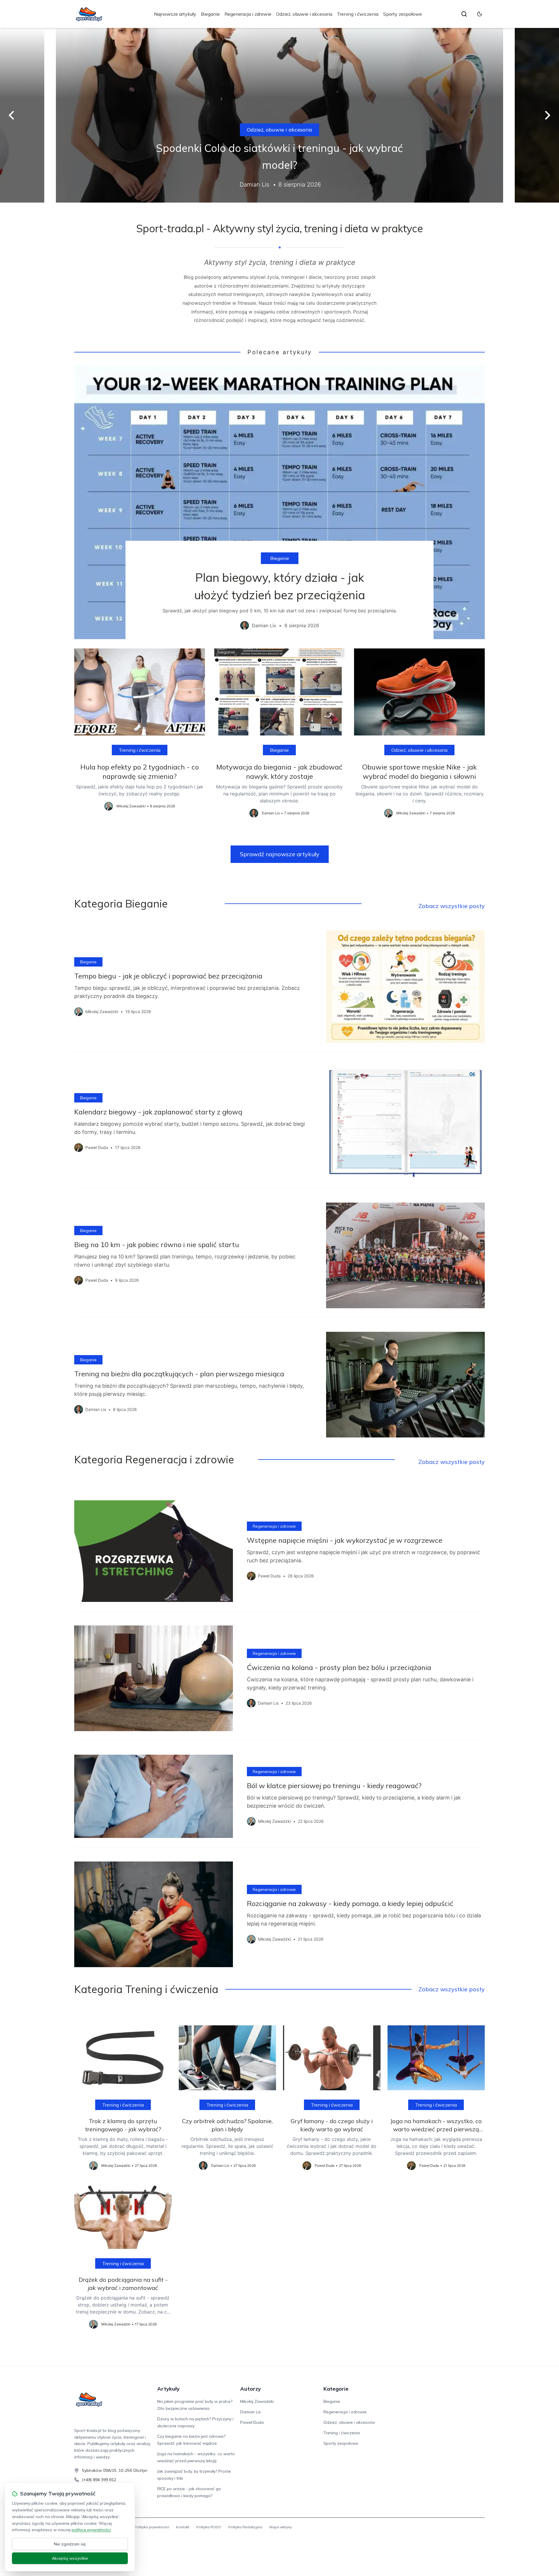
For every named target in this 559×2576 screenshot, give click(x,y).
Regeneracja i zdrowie (248, 14)
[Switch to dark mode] (480, 14)
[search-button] (464, 14)
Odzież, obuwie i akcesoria (304, 14)
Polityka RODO (209, 2527)
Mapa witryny (281, 2527)
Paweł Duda (252, 2422)
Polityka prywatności (152, 2527)
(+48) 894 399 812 (99, 2480)
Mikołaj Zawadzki (257, 2401)
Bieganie (210, 14)
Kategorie (336, 2389)
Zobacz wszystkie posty (452, 906)
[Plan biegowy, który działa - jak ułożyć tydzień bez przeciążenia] (279, 502)
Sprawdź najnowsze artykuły (280, 854)
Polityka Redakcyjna (245, 2527)
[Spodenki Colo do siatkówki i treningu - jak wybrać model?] (279, 115)
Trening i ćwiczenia (358, 14)
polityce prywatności (91, 2530)
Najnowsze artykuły (175, 14)
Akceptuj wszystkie (70, 2558)
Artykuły (168, 2389)
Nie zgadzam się (70, 2544)
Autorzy (251, 2389)
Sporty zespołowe (403, 14)
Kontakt (183, 2527)
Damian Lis (251, 2412)
